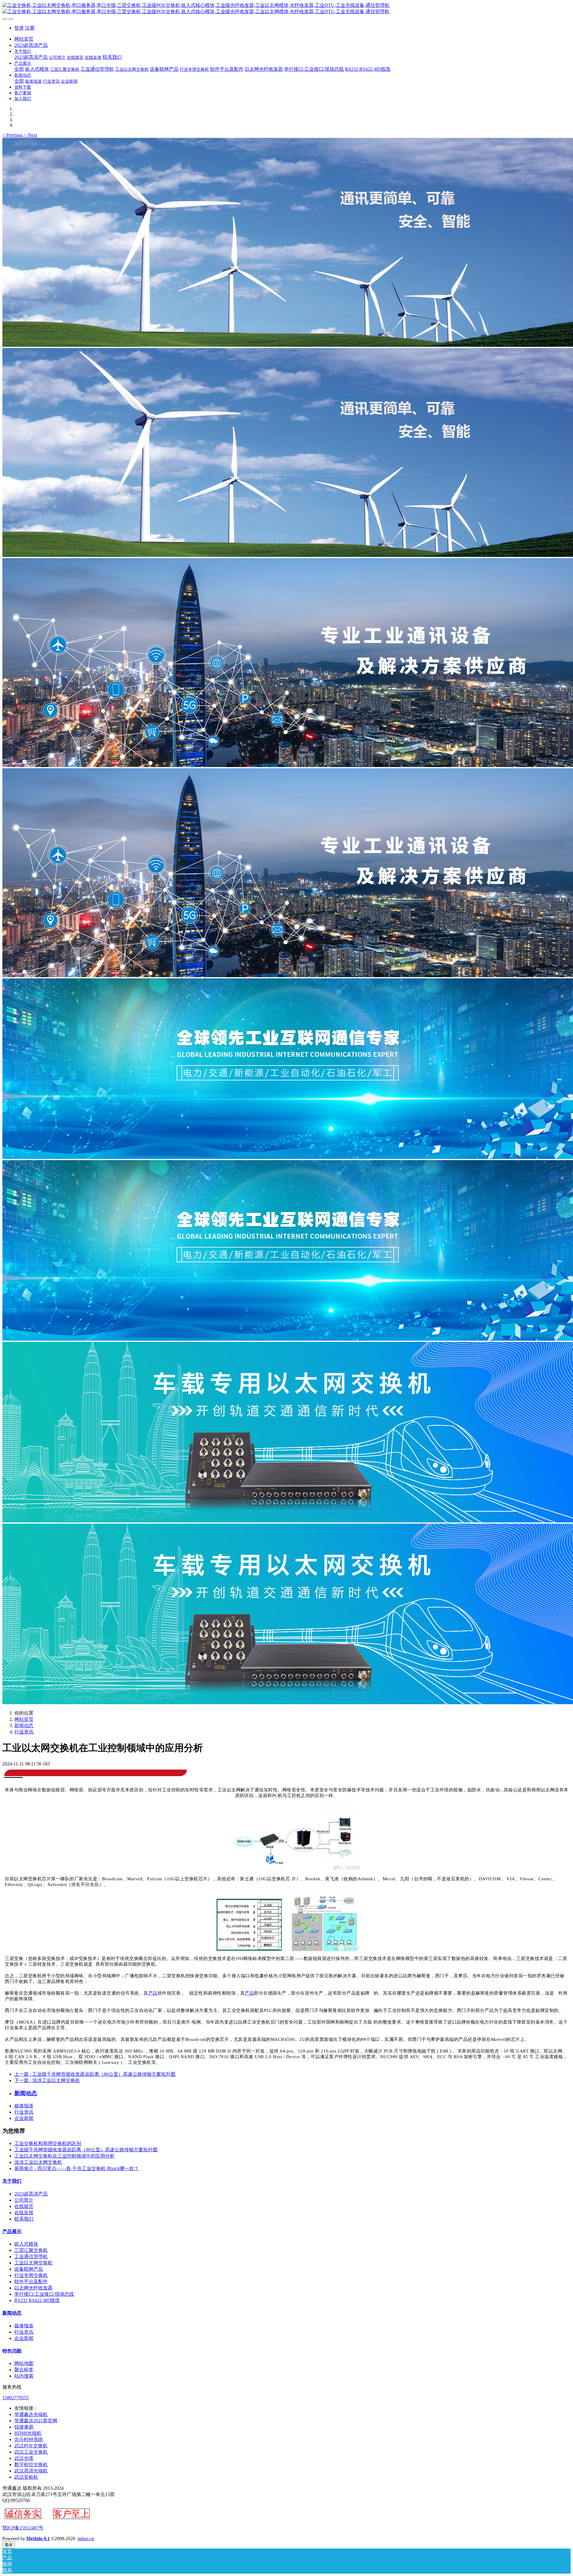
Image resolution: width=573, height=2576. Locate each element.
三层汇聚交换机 (31, 2250)
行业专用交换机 (31, 2275)
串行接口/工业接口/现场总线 (44, 2294)
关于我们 (12, 2181)
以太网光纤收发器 (33, 2288)
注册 (30, 28)
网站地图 (24, 2363)
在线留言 (24, 2206)
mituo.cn (86, 2539)
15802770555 (16, 2398)
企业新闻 (24, 2118)
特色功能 (12, 2351)
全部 (19, 69)
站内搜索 (24, 2376)
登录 (19, 28)
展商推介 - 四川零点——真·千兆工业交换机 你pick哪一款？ (77, 2168)
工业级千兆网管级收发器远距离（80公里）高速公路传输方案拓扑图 (86, 2150)
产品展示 (12, 2231)
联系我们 (24, 2219)
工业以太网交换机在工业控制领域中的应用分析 (64, 2156)
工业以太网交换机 (33, 2263)
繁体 (9, 2545)
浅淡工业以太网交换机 (38, 2162)
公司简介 (24, 2200)
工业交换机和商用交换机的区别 (48, 2143)
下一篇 (47, 2080)
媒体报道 (24, 2106)
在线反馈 (24, 2213)
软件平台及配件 (31, 2282)
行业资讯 (24, 1732)
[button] (13, 135)
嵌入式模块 (26, 2244)
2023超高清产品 (31, 2194)
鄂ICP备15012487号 (23, 2528)
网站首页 (24, 39)
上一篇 (95, 2074)
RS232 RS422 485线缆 (37, 2300)
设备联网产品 (29, 2269)
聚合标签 (24, 2370)
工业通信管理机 (31, 2256)
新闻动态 (24, 1726)
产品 (153, 1993)
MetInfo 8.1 (38, 2539)
